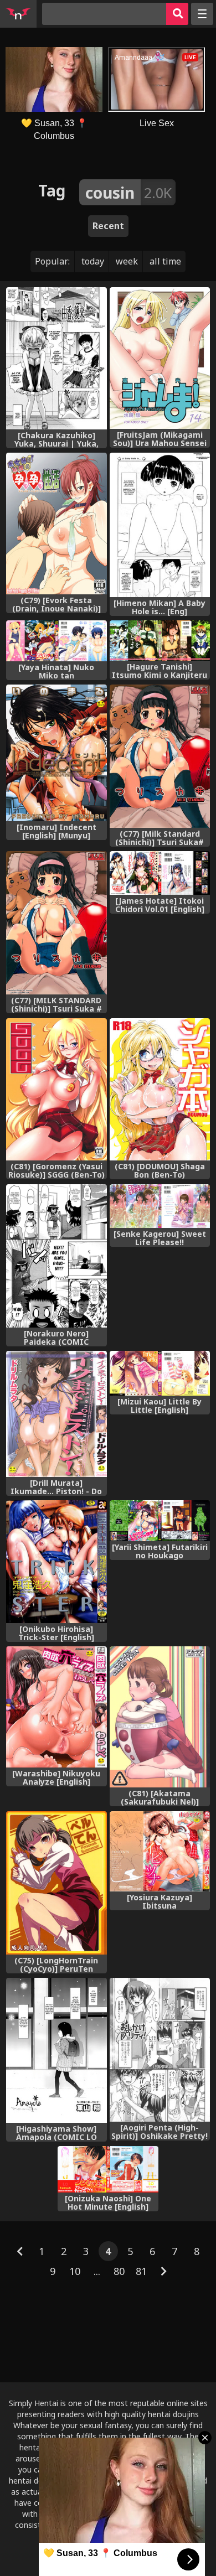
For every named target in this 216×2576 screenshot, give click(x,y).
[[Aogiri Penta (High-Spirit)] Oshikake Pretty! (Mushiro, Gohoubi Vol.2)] (160, 2050)
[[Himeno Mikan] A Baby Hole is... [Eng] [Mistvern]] (160, 525)
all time (165, 261)
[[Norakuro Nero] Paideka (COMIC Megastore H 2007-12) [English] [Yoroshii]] (56, 1256)
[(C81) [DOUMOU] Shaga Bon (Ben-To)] (160, 1089)
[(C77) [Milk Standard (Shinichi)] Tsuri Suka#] (160, 756)
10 (75, 2271)
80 (119, 2271)
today (93, 261)
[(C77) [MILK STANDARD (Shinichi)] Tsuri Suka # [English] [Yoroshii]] (56, 923)
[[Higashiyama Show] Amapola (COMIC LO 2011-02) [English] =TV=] (56, 2050)
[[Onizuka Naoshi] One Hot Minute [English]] (108, 2169)
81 (141, 2271)
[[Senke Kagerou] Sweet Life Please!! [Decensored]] (160, 1206)
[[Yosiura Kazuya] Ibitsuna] (160, 1851)
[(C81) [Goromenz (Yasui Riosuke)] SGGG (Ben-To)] (56, 1089)
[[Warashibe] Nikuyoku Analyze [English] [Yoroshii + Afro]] (56, 1707)
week (127, 261)
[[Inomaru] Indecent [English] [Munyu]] (56, 753)
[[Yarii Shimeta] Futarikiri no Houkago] (160, 1520)
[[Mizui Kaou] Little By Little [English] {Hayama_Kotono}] (160, 1373)
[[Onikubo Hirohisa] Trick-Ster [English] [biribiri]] (56, 1561)
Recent (108, 226)
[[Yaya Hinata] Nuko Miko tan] (56, 641)
